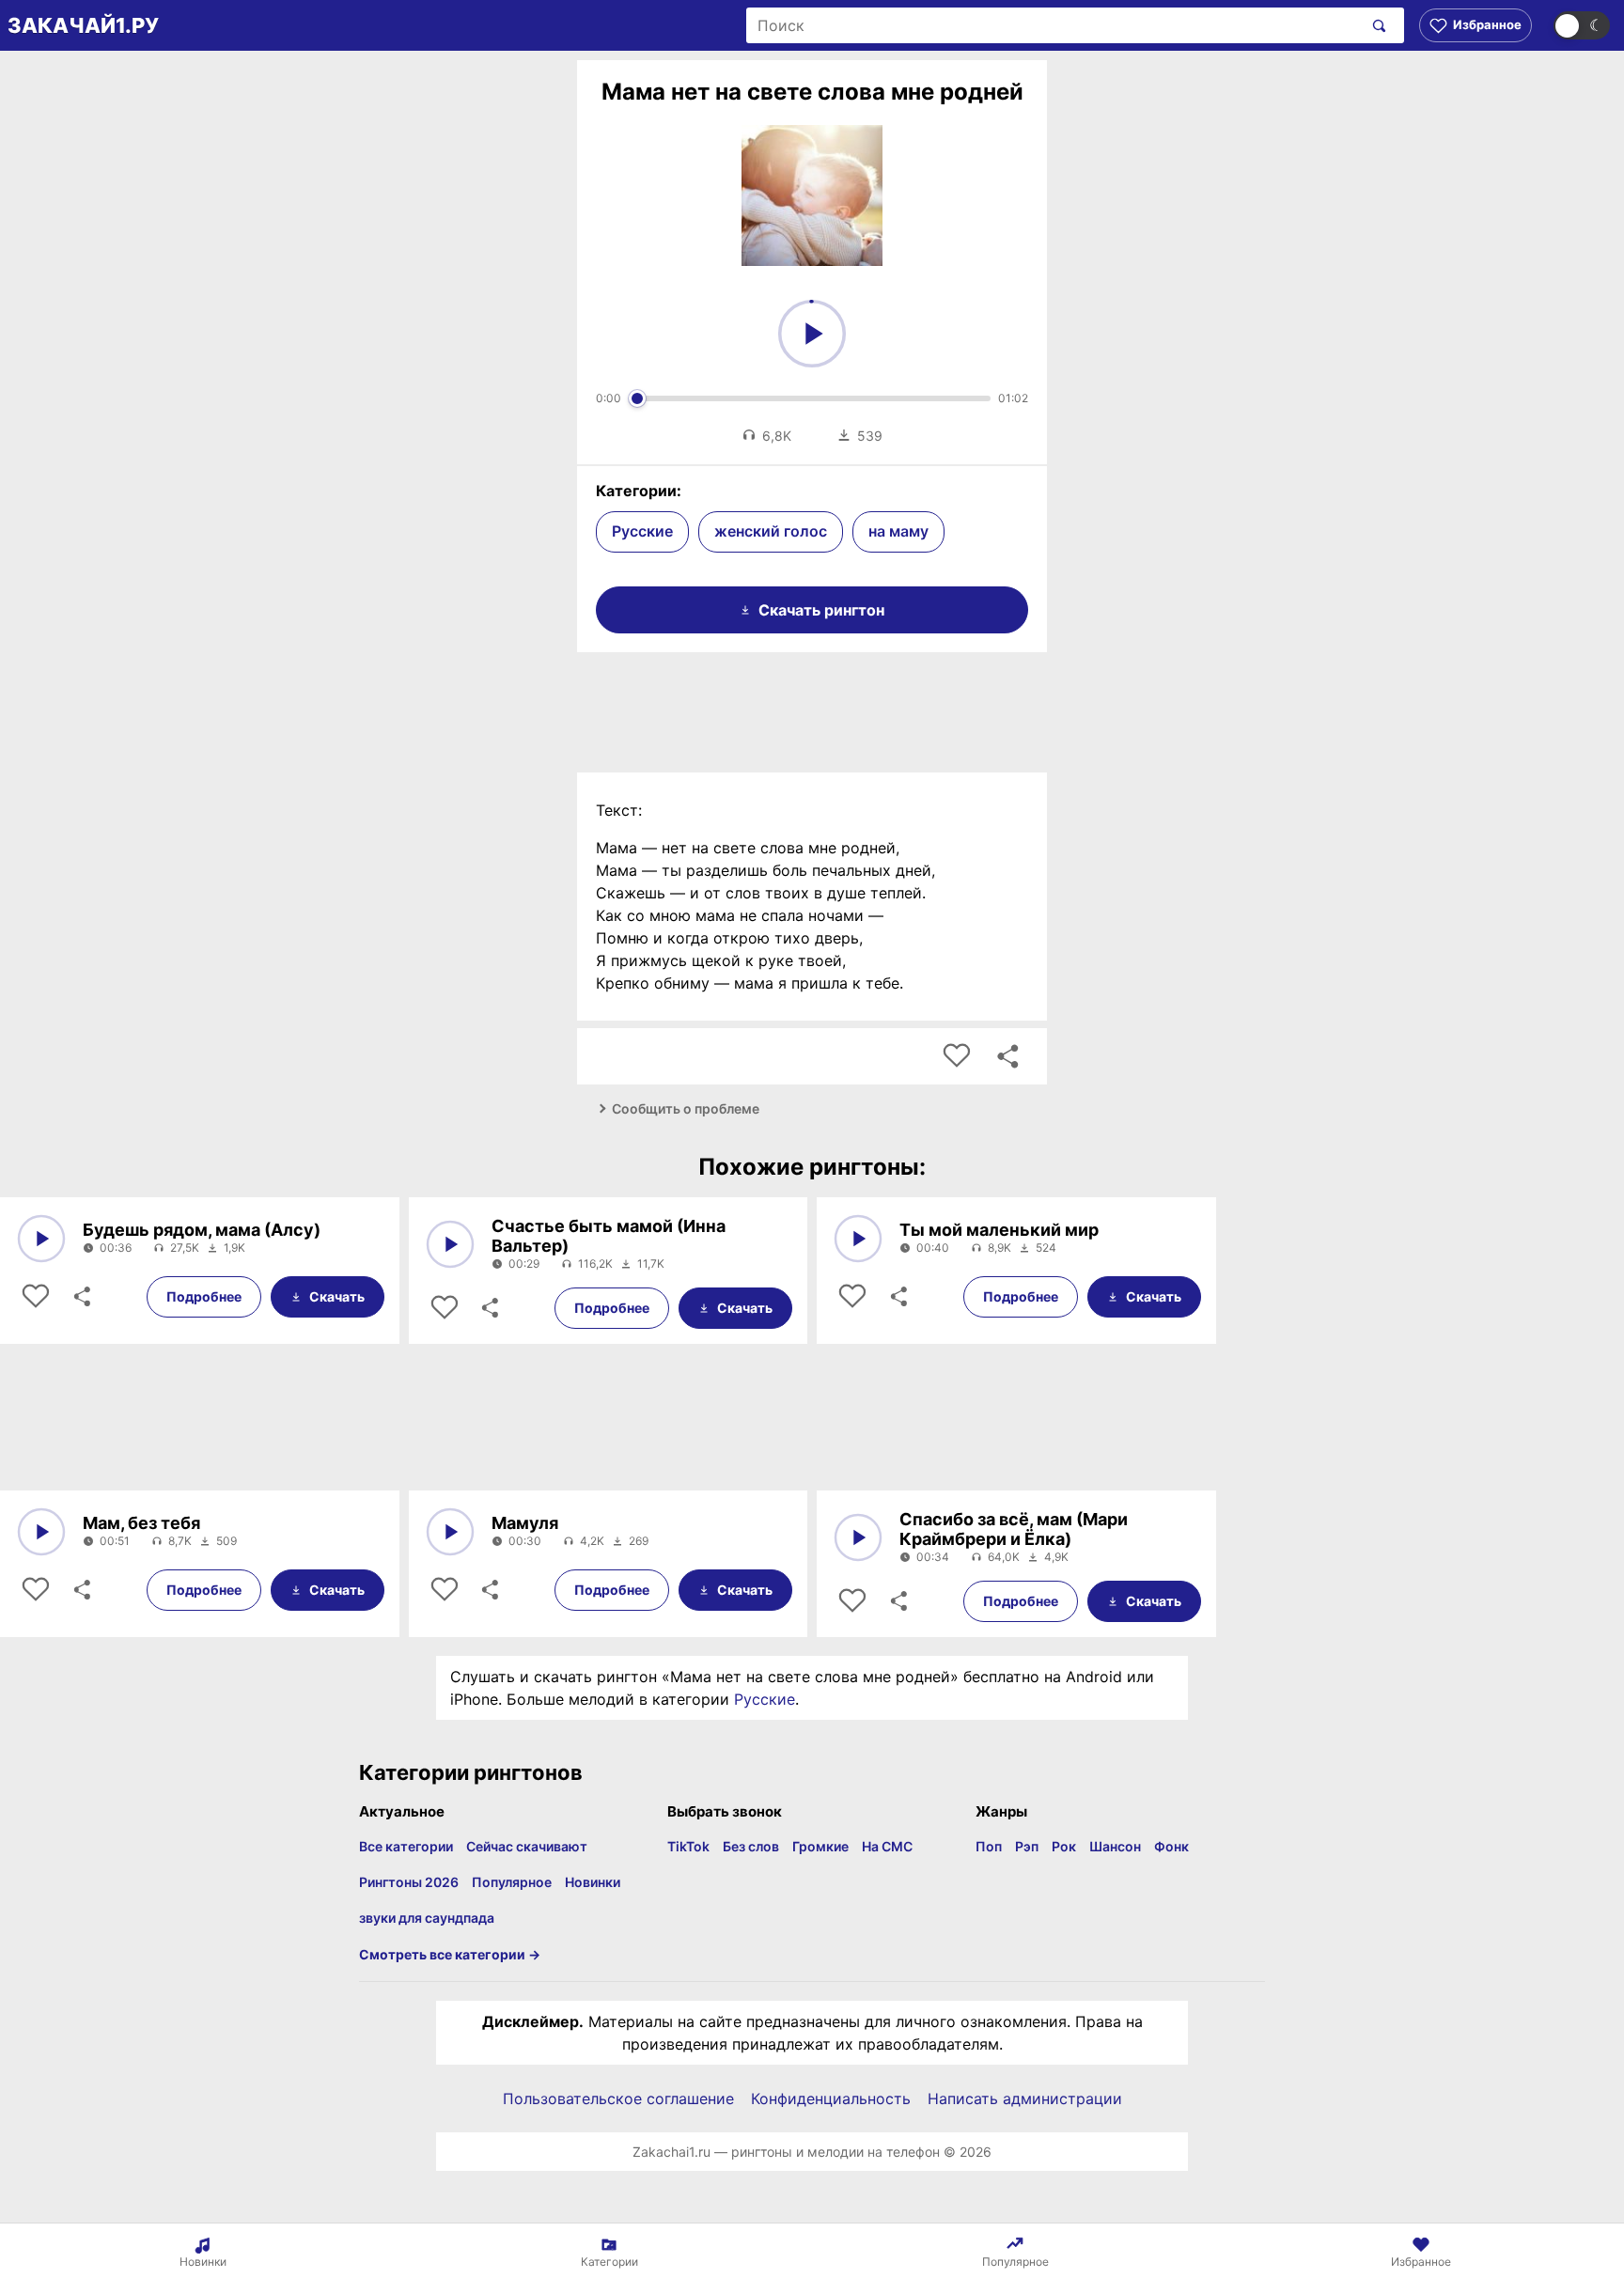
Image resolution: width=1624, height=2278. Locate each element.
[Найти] (1375, 25)
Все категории (406, 1846)
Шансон (1115, 1846)
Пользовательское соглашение (618, 2099)
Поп (989, 1846)
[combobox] (1054, 25)
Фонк (1171, 1846)
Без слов (751, 1846)
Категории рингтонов (471, 1772)
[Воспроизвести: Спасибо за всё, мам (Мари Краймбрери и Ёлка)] (858, 1537)
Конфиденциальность (831, 2099)
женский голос (771, 531)
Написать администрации (1025, 2099)
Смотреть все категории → (450, 1954)
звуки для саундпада (427, 1918)
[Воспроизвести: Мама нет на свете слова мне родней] (812, 334)
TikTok (688, 1846)
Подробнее (204, 1296)
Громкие (820, 1846)
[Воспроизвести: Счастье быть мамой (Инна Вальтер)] (450, 1244)
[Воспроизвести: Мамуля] (450, 1532)
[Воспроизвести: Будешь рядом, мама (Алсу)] (41, 1239)
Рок (1064, 1846)
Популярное (512, 1882)
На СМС (887, 1846)
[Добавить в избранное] (957, 1056)
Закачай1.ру (83, 25)
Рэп (1027, 1846)
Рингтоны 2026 (409, 1882)
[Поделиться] (81, 1297)
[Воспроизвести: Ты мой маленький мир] (858, 1239)
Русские (642, 531)
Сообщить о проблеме (686, 1108)
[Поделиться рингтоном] (1007, 1056)
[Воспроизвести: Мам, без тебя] (41, 1532)
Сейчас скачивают (527, 1846)
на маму (898, 531)
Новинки (593, 1882)
